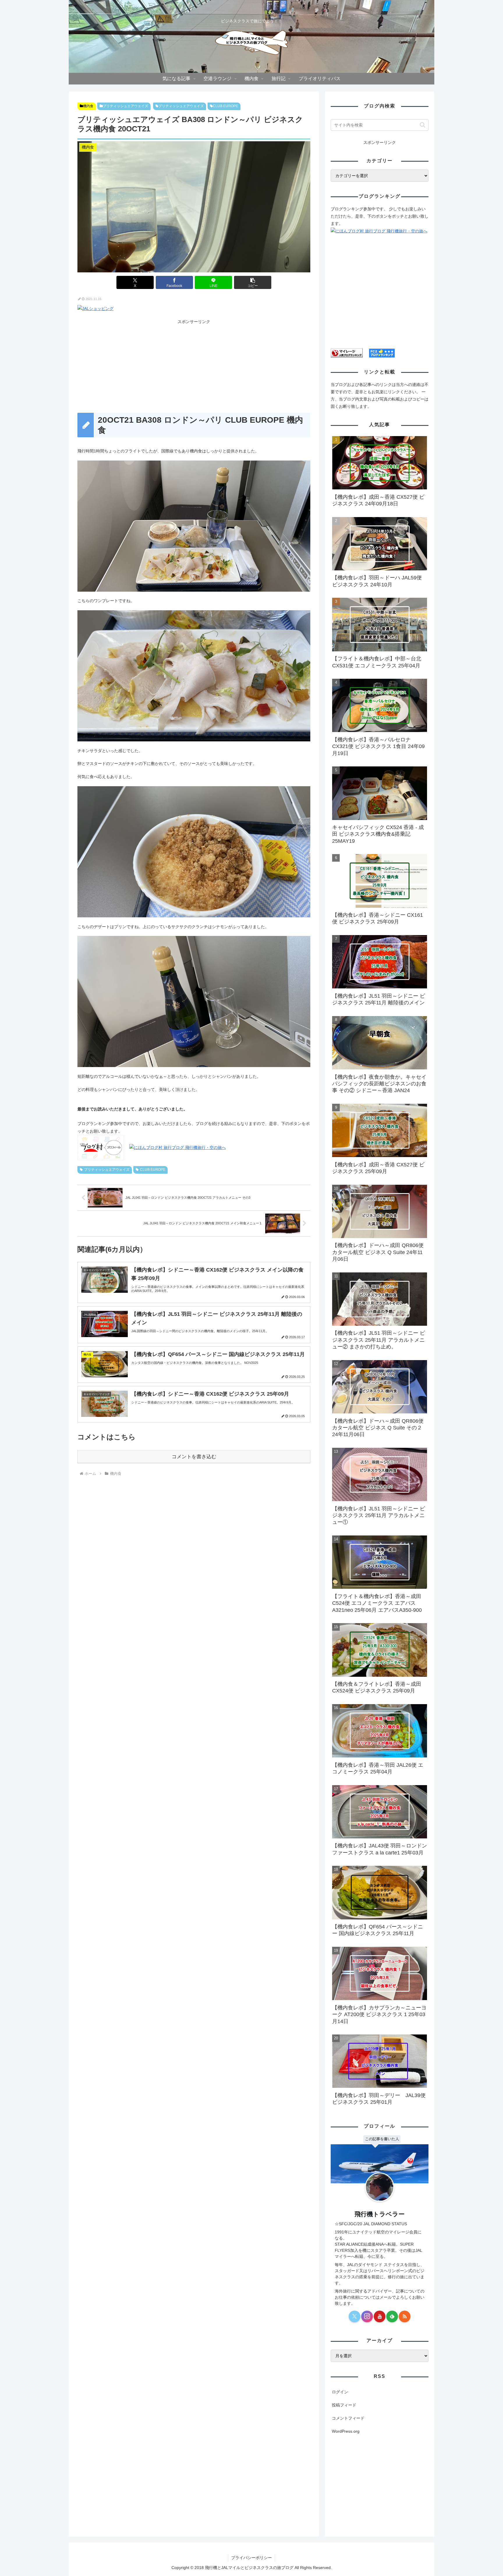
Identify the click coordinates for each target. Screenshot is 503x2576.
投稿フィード (344, 2405)
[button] (253, 282)
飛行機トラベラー (380, 2214)
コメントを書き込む (194, 1457)
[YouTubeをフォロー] (380, 2316)
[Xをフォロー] (355, 2316)
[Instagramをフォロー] (367, 2316)
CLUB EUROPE (225, 106)
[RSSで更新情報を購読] (405, 2316)
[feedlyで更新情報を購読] (392, 2316)
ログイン (340, 2392)
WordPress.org (346, 2431)
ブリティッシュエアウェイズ (125, 106)
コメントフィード (348, 2418)
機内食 (88, 106)
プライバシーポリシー (251, 2558)
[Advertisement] (194, 366)
